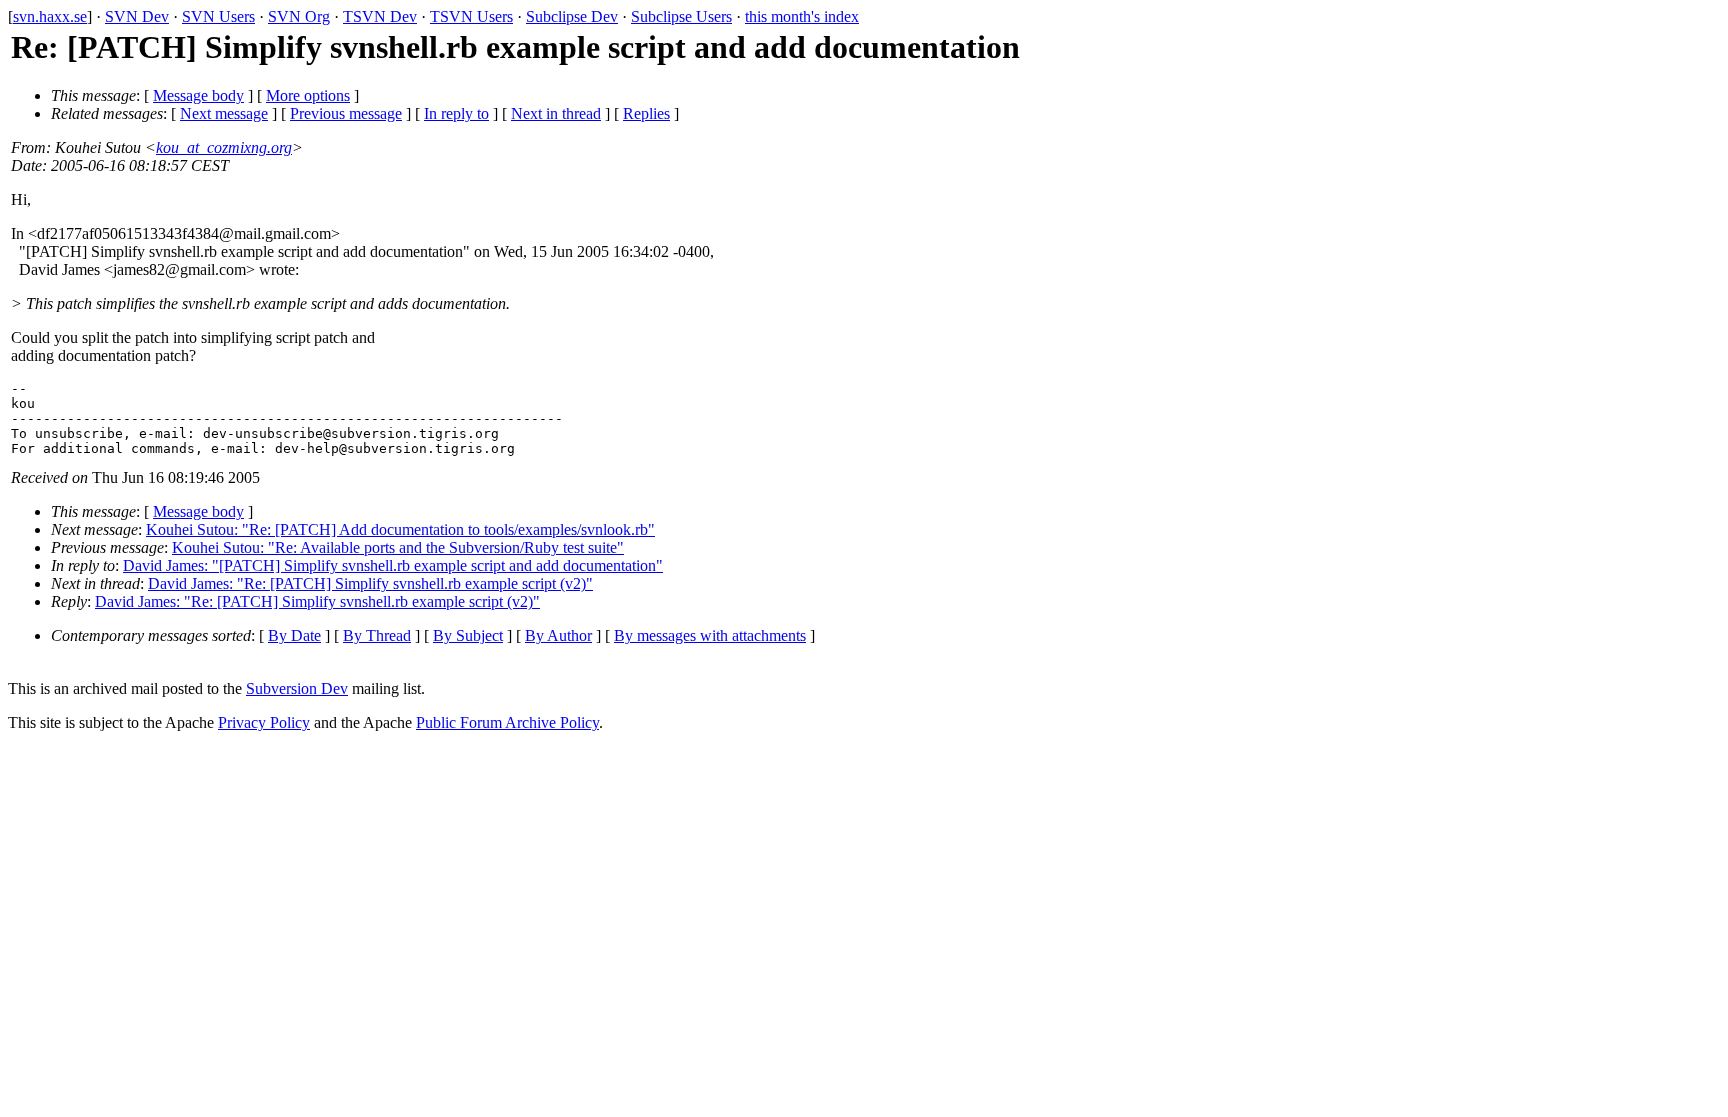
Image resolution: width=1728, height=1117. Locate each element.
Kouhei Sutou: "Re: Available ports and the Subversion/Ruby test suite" (398, 547)
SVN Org (299, 16)
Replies (646, 113)
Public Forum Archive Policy (507, 722)
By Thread (377, 635)
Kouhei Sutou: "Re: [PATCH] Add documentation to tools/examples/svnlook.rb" (400, 529)
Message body (198, 95)
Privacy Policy (264, 722)
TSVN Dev (380, 16)
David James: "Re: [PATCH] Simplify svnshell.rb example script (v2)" (370, 583)
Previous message (346, 113)
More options (308, 95)
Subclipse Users (681, 16)
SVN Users (218, 16)
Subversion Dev (297, 688)
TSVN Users (471, 16)
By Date (294, 635)
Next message (224, 113)
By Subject (468, 635)
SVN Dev (137, 16)
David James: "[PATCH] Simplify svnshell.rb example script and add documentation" (393, 565)
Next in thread (556, 113)
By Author (558, 635)
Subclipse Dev (572, 16)
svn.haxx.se (50, 16)
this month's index (802, 16)
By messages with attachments (710, 635)
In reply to (456, 113)
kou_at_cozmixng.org (224, 147)
